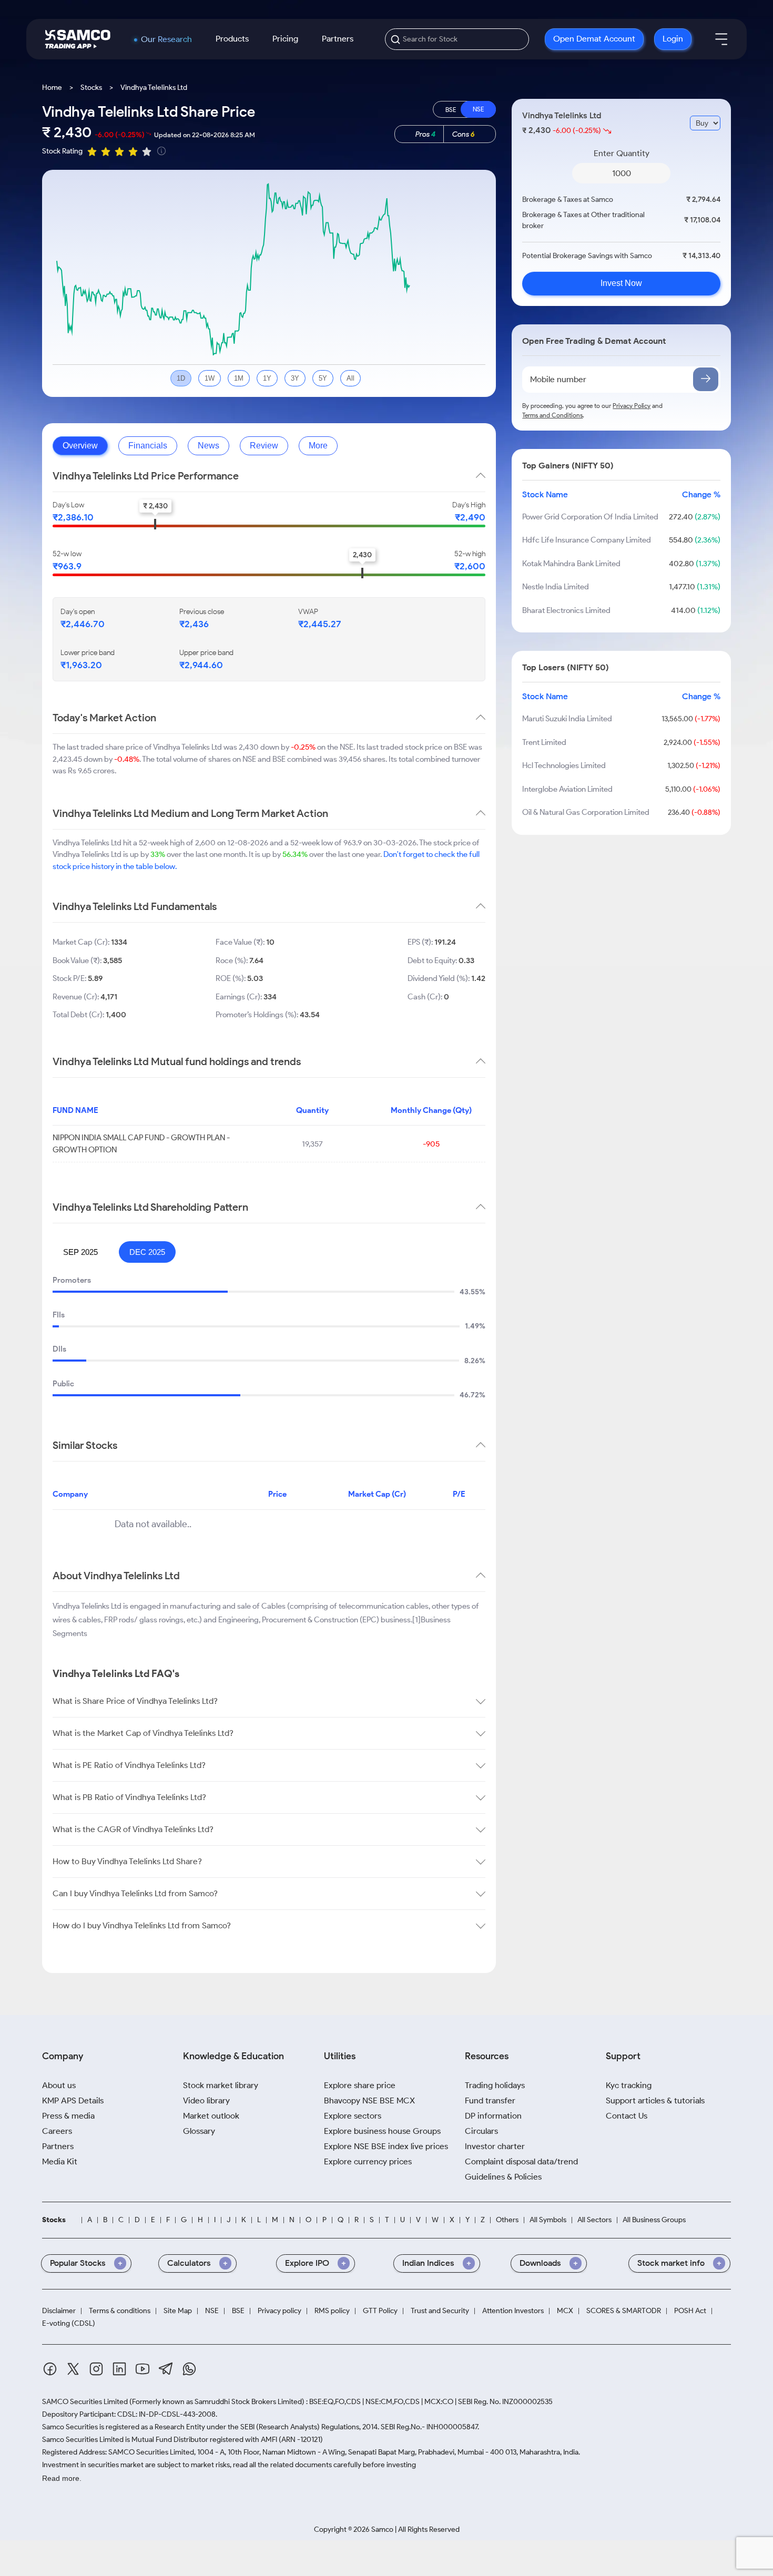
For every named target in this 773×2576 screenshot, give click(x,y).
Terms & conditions (120, 2311)
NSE (212, 2311)
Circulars (481, 2131)
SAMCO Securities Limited (85, 2402)
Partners (338, 39)
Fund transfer (490, 2100)
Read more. (62, 2478)
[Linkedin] (119, 2371)
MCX (565, 2311)
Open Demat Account (594, 39)
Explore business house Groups (382, 2131)
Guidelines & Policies (503, 2177)
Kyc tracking (629, 2085)
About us (59, 2085)
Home (52, 88)
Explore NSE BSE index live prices (386, 2146)
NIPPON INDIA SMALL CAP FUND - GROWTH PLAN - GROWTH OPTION (141, 1144)
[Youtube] (143, 2371)
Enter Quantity (622, 153)
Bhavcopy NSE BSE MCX (369, 2100)
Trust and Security (440, 2311)
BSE (238, 2311)
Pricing (285, 39)
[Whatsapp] (189, 2371)
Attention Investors (513, 2311)
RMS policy (332, 2311)
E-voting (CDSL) (69, 2324)
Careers (57, 2131)
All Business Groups (654, 2220)
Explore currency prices (368, 2161)
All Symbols (548, 2220)
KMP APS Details (73, 2100)
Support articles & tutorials (655, 2100)
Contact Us (627, 2116)
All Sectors (594, 2220)
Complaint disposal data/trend (521, 2161)
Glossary (199, 2131)
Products (232, 39)
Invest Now (621, 284)
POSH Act (690, 2311)
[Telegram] (166, 2370)
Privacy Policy (632, 406)
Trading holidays (495, 2085)
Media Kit (60, 2161)
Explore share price (360, 2085)
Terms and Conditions (552, 415)
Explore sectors (353, 2116)
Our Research (166, 39)
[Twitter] (73, 2371)
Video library (206, 2100)
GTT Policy (380, 2311)
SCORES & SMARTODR (624, 2311)
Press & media (68, 2116)
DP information (493, 2116)
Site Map (178, 2311)
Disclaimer (59, 2311)
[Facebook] (50, 2371)
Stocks (91, 88)
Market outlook (211, 2116)
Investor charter (495, 2146)
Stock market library (221, 2085)
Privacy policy (279, 2311)
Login (673, 39)
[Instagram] (96, 2371)
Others (507, 2220)
